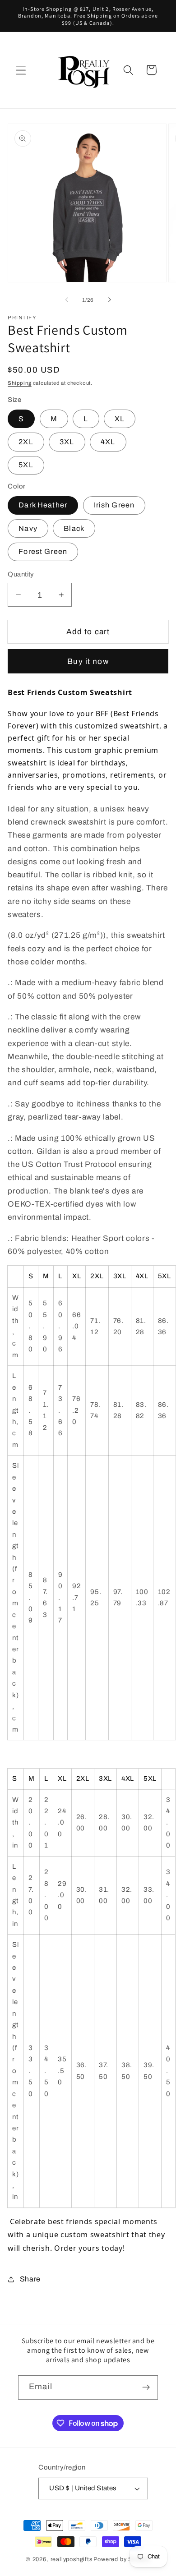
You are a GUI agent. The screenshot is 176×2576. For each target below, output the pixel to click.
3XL (67, 442)
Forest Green (43, 551)
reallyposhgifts (72, 2559)
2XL (26, 442)
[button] (21, 70)
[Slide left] (67, 300)
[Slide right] (109, 300)
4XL (108, 442)
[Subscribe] (146, 2387)
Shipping (19, 383)
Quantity (21, 574)
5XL (26, 465)
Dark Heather (43, 505)
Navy (28, 528)
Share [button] (30, 2279)
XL (120, 419)
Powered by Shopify (122, 2559)
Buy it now (88, 661)
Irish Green (114, 505)
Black (74, 528)
